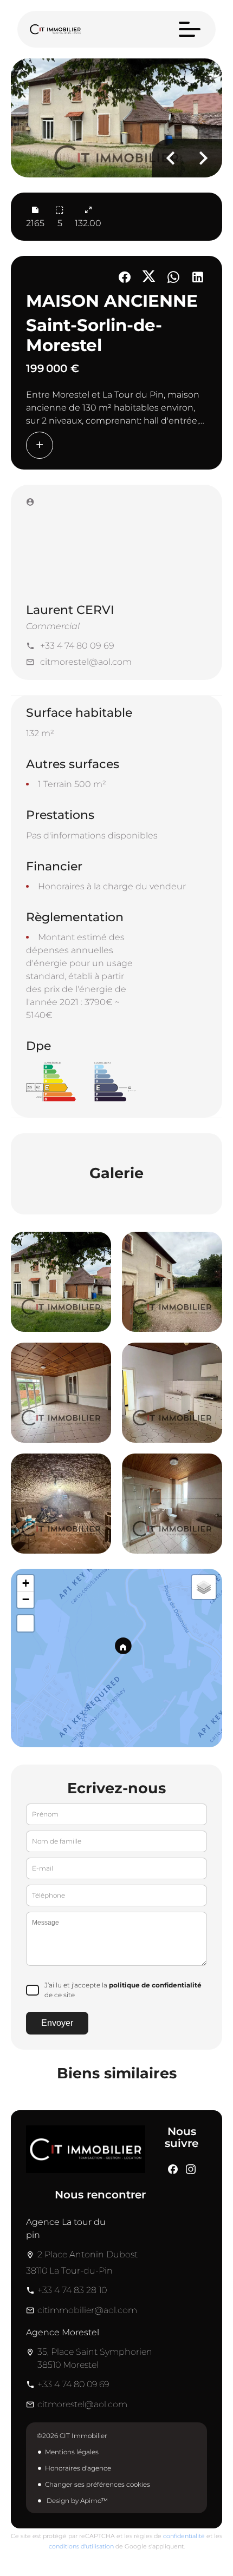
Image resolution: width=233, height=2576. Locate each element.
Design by (76, 2501)
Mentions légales (72, 2452)
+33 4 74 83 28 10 (72, 2290)
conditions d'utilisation (81, 2546)
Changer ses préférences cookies (98, 2484)
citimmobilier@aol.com (87, 2310)
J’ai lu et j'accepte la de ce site (123, 1990)
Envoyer (57, 2023)
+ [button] (26, 1583)
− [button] (26, 1599)
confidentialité (184, 2536)
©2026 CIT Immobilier (72, 2436)
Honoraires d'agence (78, 2468)
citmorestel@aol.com (86, 662)
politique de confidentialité (155, 1985)
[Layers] (204, 1587)
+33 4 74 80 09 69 (77, 646)
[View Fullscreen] (25, 1623)
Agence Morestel (63, 2332)
